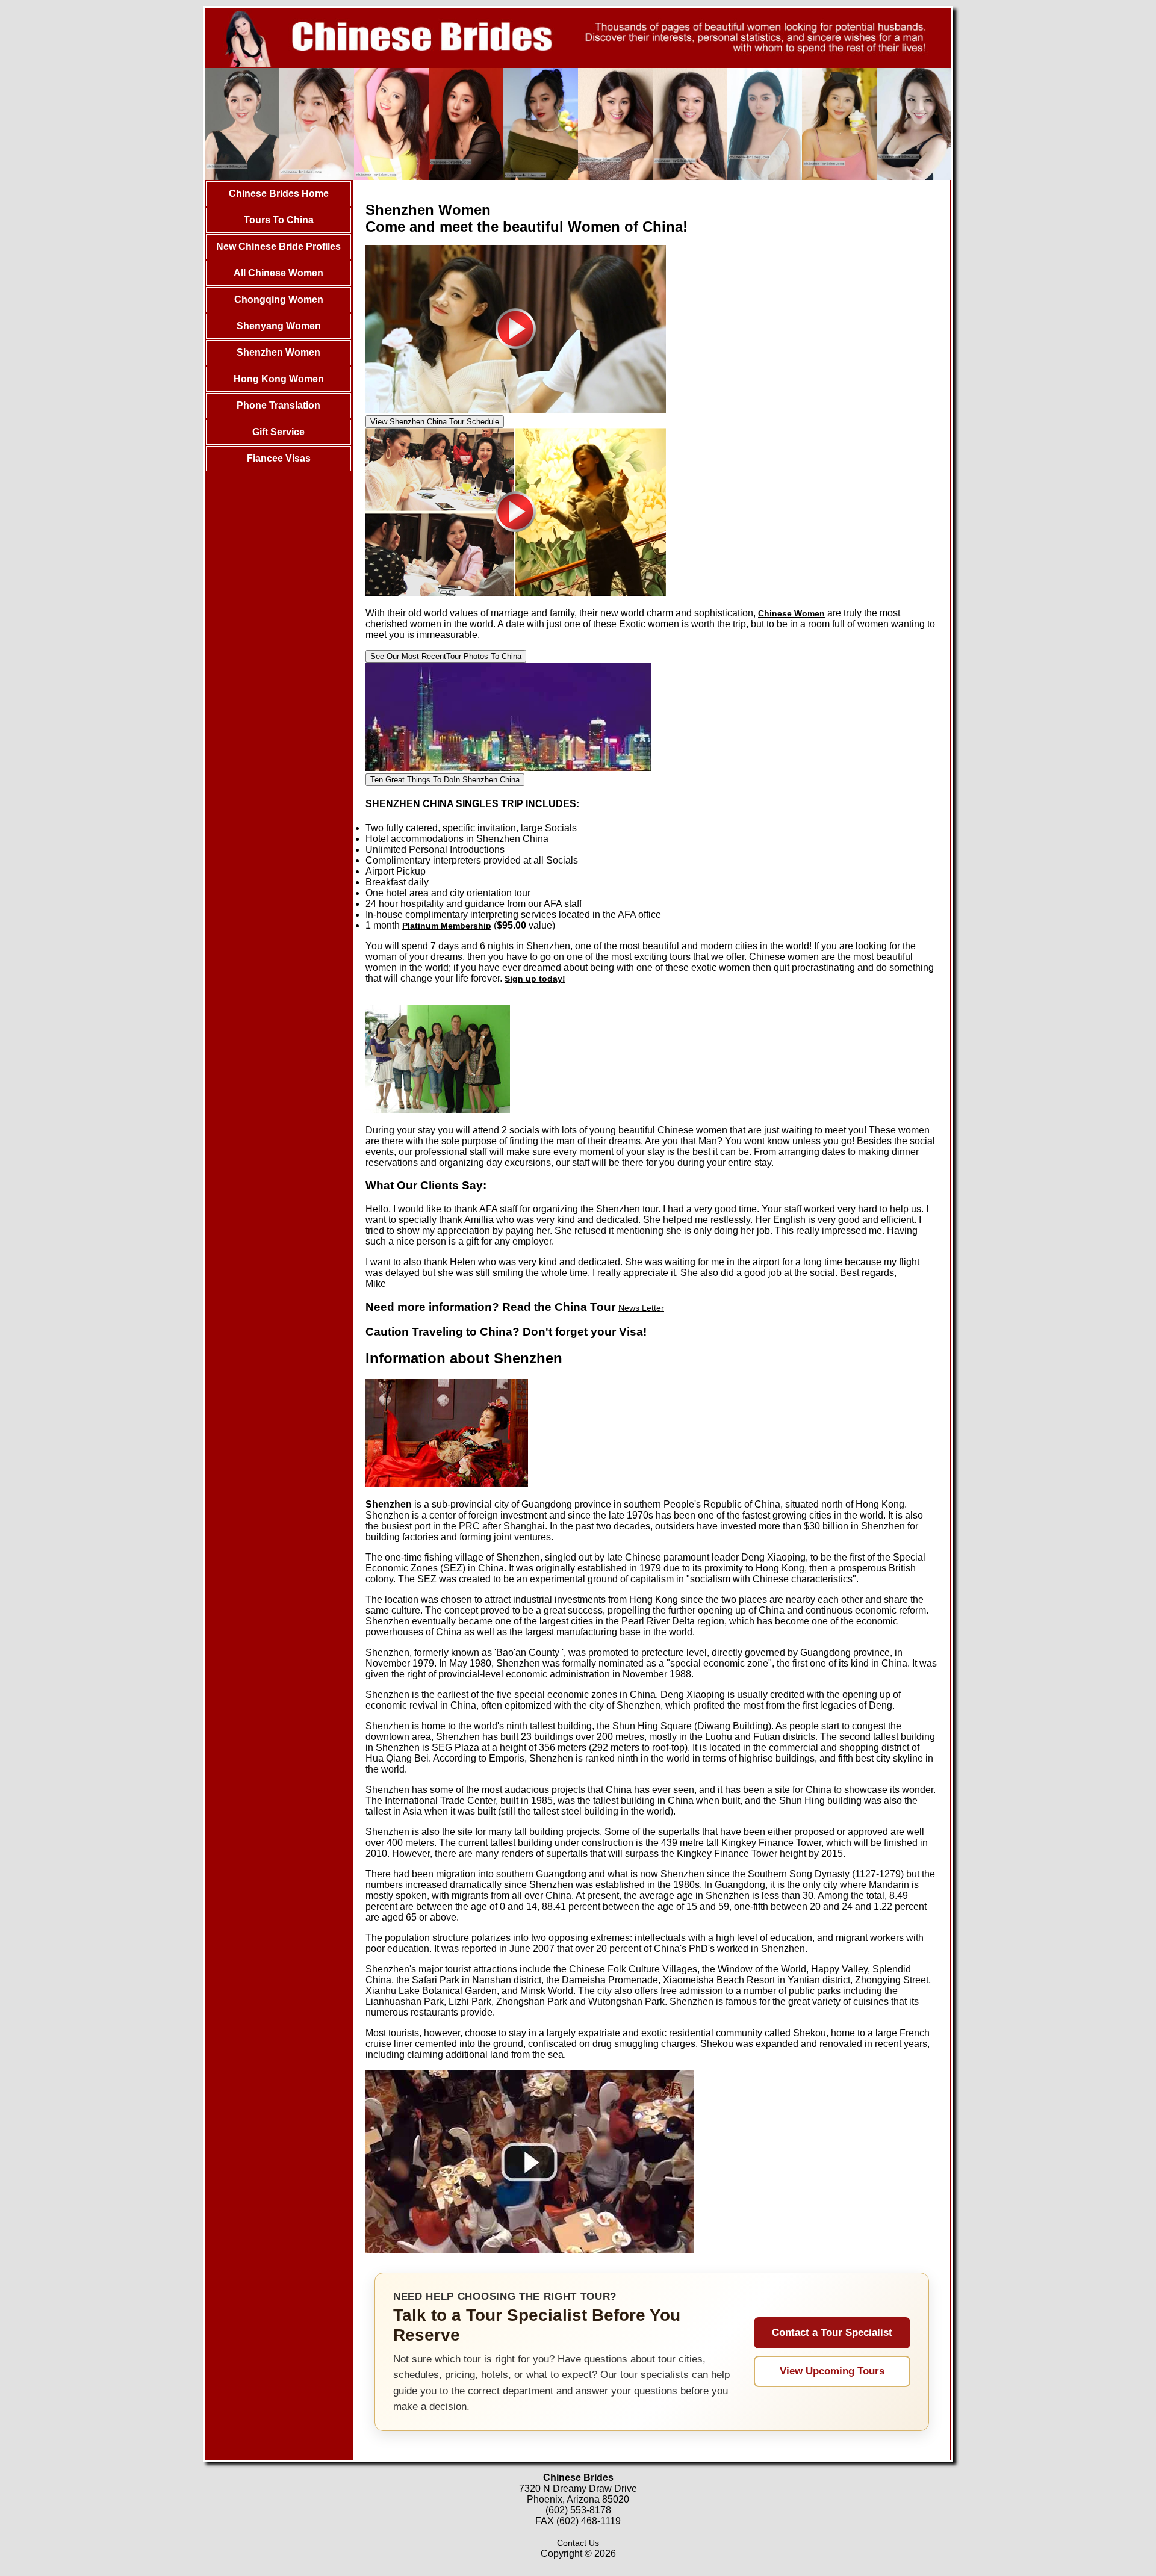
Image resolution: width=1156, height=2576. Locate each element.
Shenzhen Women (278, 352)
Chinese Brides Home (279, 194)
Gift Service (278, 432)
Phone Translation (278, 405)
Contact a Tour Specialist (832, 2333)
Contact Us (578, 2543)
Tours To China (279, 220)
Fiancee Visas (279, 458)
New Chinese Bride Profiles (278, 246)
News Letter (641, 1308)
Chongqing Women (279, 299)
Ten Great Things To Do (445, 780)
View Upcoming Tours (832, 2371)
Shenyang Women (279, 326)
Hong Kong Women (279, 379)
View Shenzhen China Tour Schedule (435, 422)
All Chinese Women (278, 273)
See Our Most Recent (446, 656)
